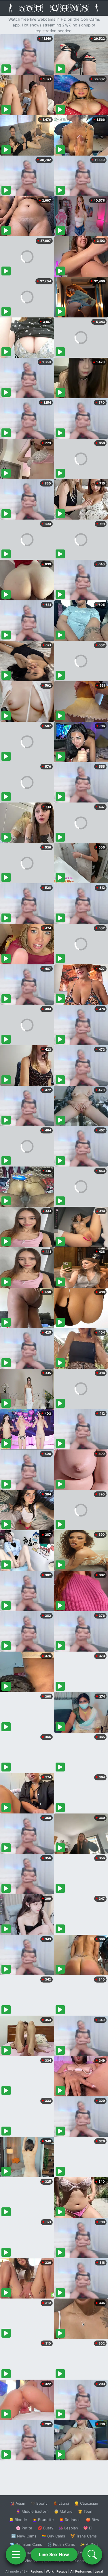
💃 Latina (61, 2503)
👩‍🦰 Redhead (70, 2520)
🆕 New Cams (24, 2536)
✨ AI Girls (89, 2544)
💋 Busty (45, 2528)
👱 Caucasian (86, 2503)
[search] (92, 2554)
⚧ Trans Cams (84, 2536)
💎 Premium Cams (26, 2544)
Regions (37, 2571)
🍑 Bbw (93, 2520)
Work (50, 2571)
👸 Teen (85, 2511)
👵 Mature (63, 2511)
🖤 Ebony (39, 2503)
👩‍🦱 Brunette (43, 2520)
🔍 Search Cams (84, 2561)
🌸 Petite (24, 2528)
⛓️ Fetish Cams (61, 2544)
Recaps (62, 2571)
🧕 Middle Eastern (32, 2511)
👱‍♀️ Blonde (18, 2520)
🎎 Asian (18, 2503)
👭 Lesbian (68, 2528)
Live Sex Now (54, 2554)
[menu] (16, 2554)
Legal (99, 2571)
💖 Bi (88, 2528)
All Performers (81, 2571)
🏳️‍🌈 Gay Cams (53, 2536)
